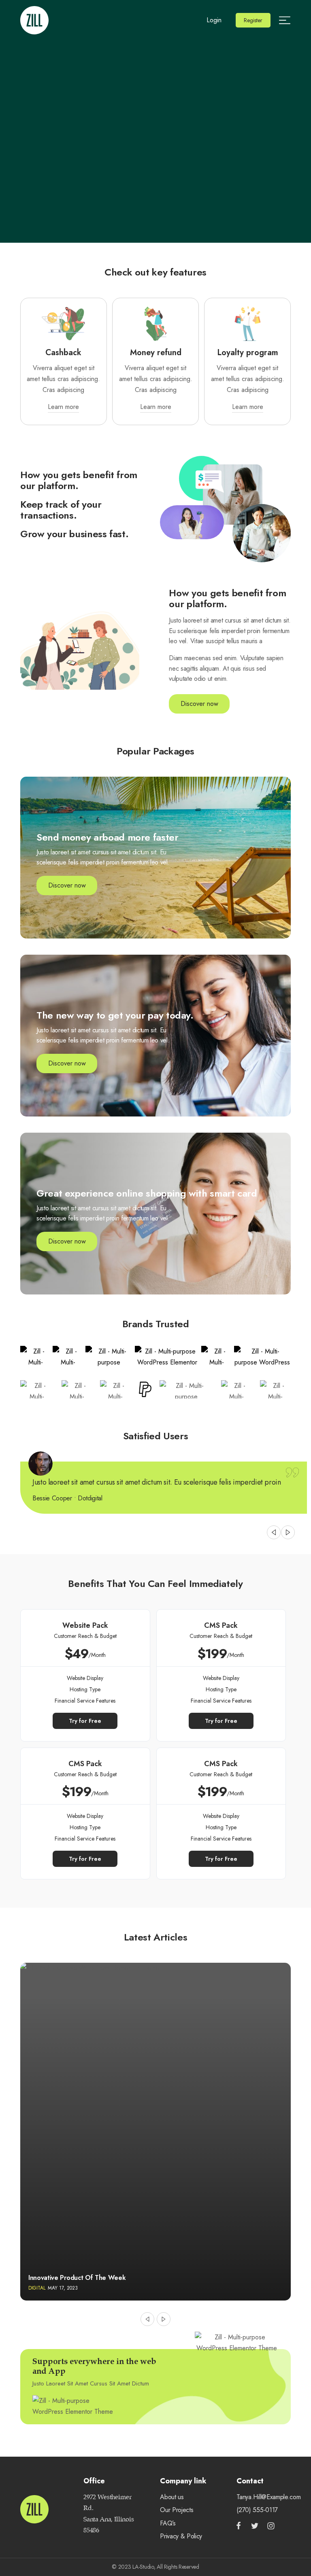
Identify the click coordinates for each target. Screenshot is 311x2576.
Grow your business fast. (74, 534)
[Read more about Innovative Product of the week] (155, 2132)
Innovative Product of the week (77, 2278)
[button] (253, 20)
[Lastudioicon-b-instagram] (271, 2526)
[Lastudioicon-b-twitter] (255, 2526)
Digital (37, 2288)
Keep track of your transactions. (61, 509)
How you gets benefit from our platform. (79, 480)
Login (214, 20)
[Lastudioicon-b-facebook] (239, 2526)
